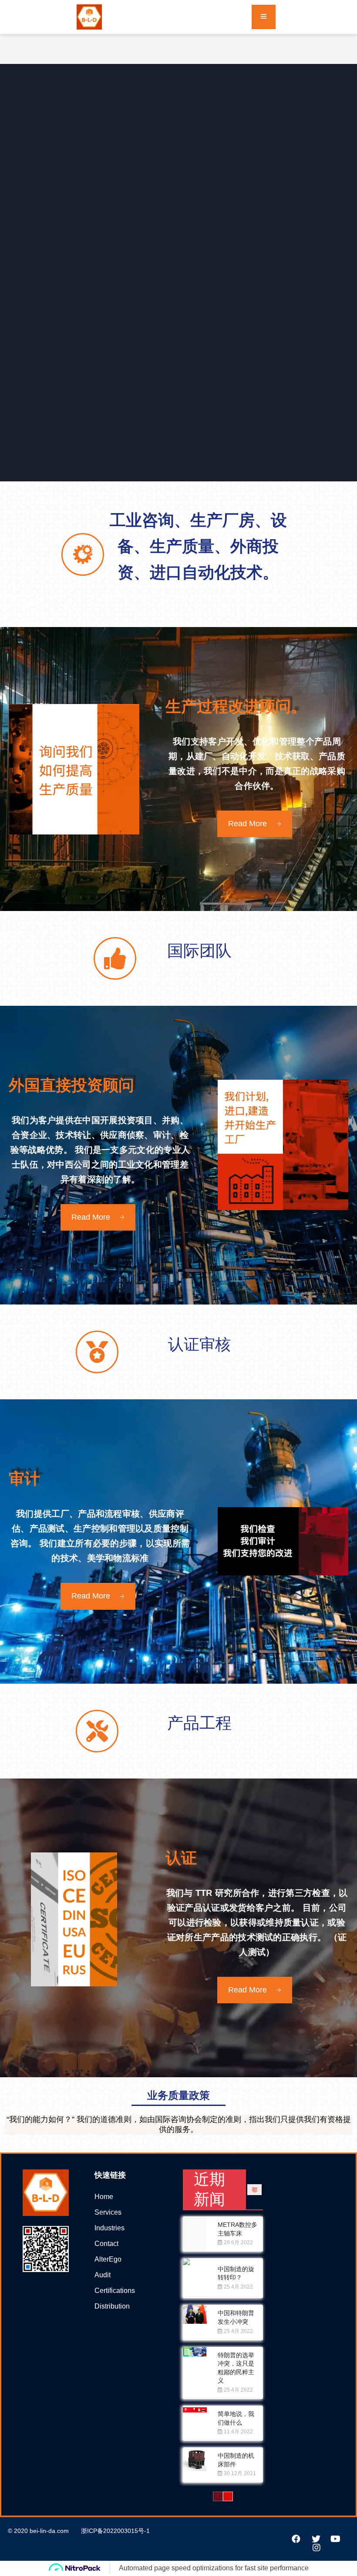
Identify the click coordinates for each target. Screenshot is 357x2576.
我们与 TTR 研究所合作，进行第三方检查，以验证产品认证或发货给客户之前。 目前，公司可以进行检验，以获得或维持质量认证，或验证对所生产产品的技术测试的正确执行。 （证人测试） (257, 1922)
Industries (109, 2228)
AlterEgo (108, 2259)
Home (104, 2197)
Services (108, 2212)
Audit (103, 2275)
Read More (248, 824)
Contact (106, 2244)
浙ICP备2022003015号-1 (115, 2531)
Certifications (115, 2291)
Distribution (112, 2306)
